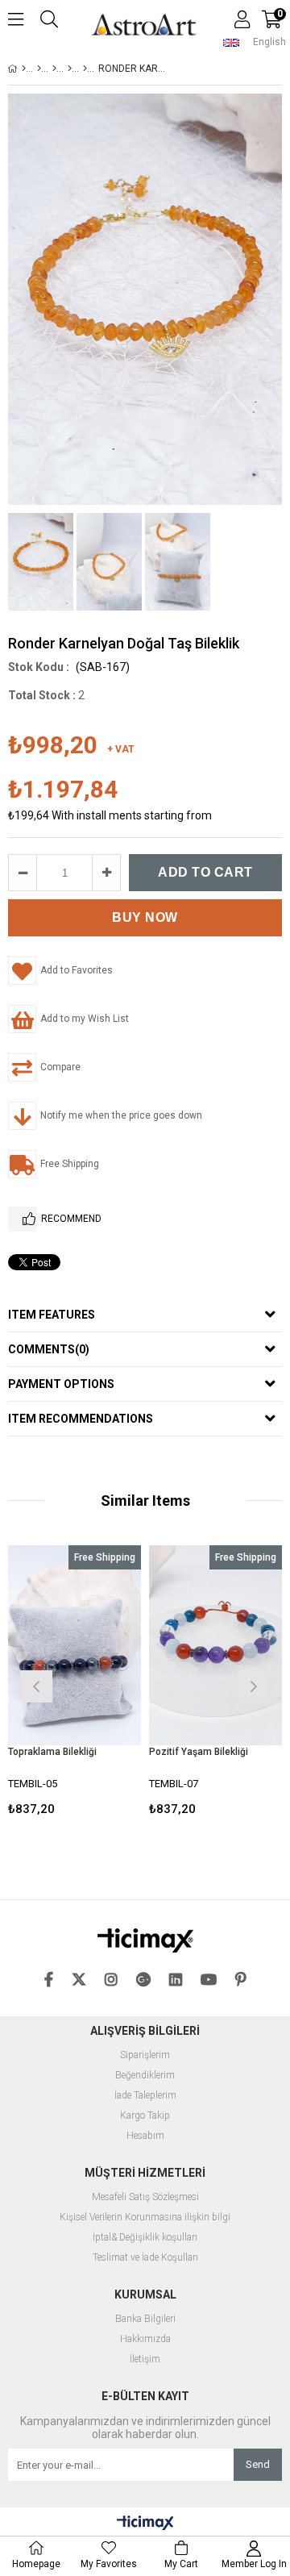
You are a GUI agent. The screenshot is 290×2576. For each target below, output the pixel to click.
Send (258, 2464)
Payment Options (61, 1384)
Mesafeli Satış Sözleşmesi (145, 2197)
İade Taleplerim (145, 2096)
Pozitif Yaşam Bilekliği (199, 1752)
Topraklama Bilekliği (52, 1752)
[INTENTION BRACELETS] (85, 69)
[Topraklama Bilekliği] (75, 1645)
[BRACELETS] (54, 69)
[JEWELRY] (39, 69)
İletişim (145, 2359)
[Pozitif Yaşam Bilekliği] (215, 1645)
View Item (100, 1684)
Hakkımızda (145, 2339)
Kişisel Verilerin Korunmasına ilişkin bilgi (145, 2218)
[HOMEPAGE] (24, 69)
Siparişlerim (145, 2055)
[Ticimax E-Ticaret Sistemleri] (145, 2524)
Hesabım (145, 2136)
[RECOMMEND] (23, 1219)
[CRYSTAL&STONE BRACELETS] (70, 69)
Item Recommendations (81, 1419)
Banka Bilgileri (145, 2319)
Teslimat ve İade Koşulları (145, 2258)
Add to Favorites (75, 1684)
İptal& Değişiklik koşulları (145, 2238)
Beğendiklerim (145, 2076)
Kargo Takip (145, 2116)
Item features (52, 1315)
